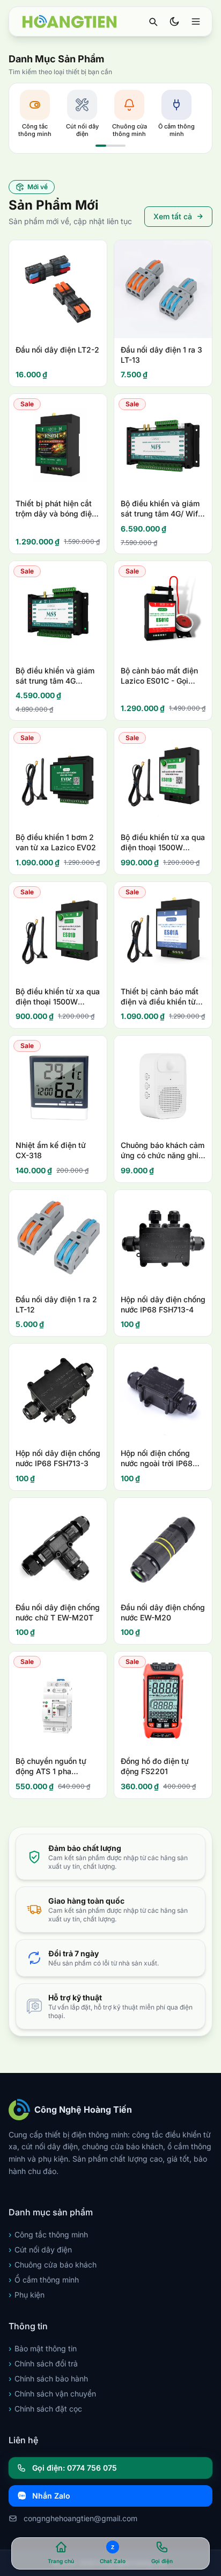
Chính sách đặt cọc (45, 2409)
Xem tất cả (173, 216)
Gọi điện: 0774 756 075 (75, 2468)
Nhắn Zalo (51, 2496)
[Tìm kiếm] (153, 21)
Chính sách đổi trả (43, 2363)
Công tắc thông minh (48, 2234)
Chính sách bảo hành (48, 2378)
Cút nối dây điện (40, 2249)
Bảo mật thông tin (43, 2348)
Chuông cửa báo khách (53, 2265)
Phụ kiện (27, 2295)
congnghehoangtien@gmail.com (80, 2518)
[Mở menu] (196, 21)
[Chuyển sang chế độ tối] (174, 21)
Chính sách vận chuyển (52, 2394)
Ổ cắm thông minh (44, 2280)
